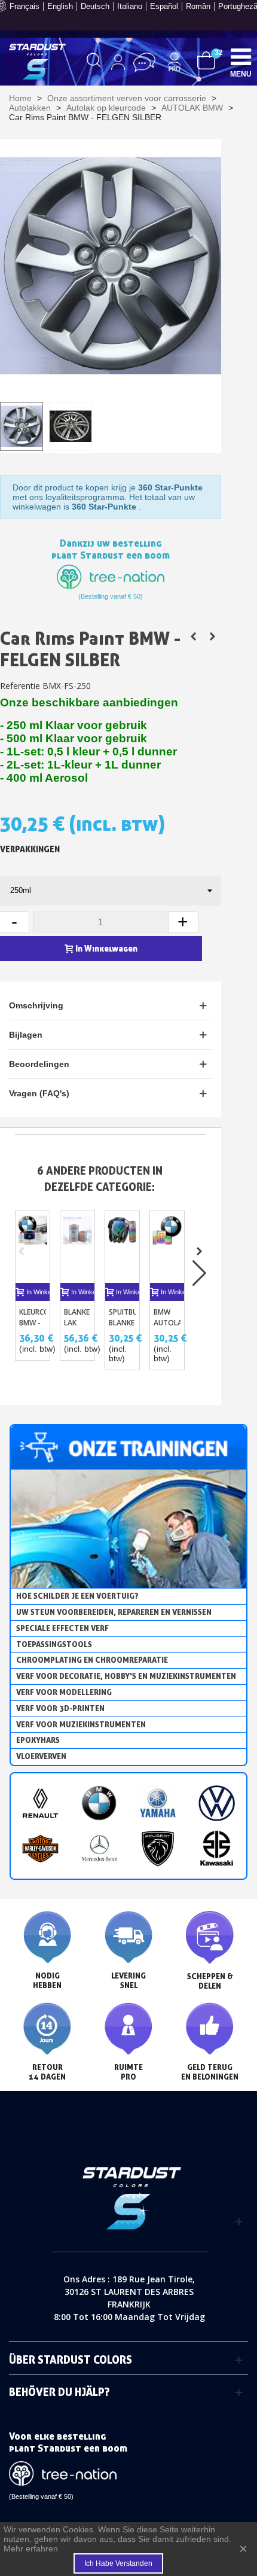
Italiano (130, 6)
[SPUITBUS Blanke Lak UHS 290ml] (122, 1247)
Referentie (20, 686)
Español (164, 6)
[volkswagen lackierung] (216, 1803)
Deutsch (95, 6)
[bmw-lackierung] (99, 1803)
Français (25, 6)
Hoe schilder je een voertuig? (77, 1596)
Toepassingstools (54, 1644)
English (60, 6)
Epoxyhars (38, 1740)
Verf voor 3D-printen (60, 1708)
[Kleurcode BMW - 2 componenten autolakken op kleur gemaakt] (193, 636)
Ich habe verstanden (118, 2563)
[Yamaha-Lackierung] (158, 1803)
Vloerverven (41, 1756)
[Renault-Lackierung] (40, 1803)
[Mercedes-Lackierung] (99, 1848)
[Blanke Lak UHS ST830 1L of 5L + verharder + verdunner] (77, 1247)
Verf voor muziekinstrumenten (81, 1724)
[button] (199, 1251)
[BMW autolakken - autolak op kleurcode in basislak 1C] (167, 1247)
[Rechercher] (94, 62)
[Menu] (241, 56)
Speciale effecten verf (62, 1628)
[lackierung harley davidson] (40, 1848)
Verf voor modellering (64, 1692)
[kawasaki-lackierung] (216, 1848)
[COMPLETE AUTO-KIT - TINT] (212, 636)
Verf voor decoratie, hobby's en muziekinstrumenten (126, 1676)
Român (198, 6)
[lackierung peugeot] (158, 1848)
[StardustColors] (37, 62)
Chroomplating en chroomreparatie (92, 1660)
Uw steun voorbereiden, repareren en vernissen (114, 1612)
